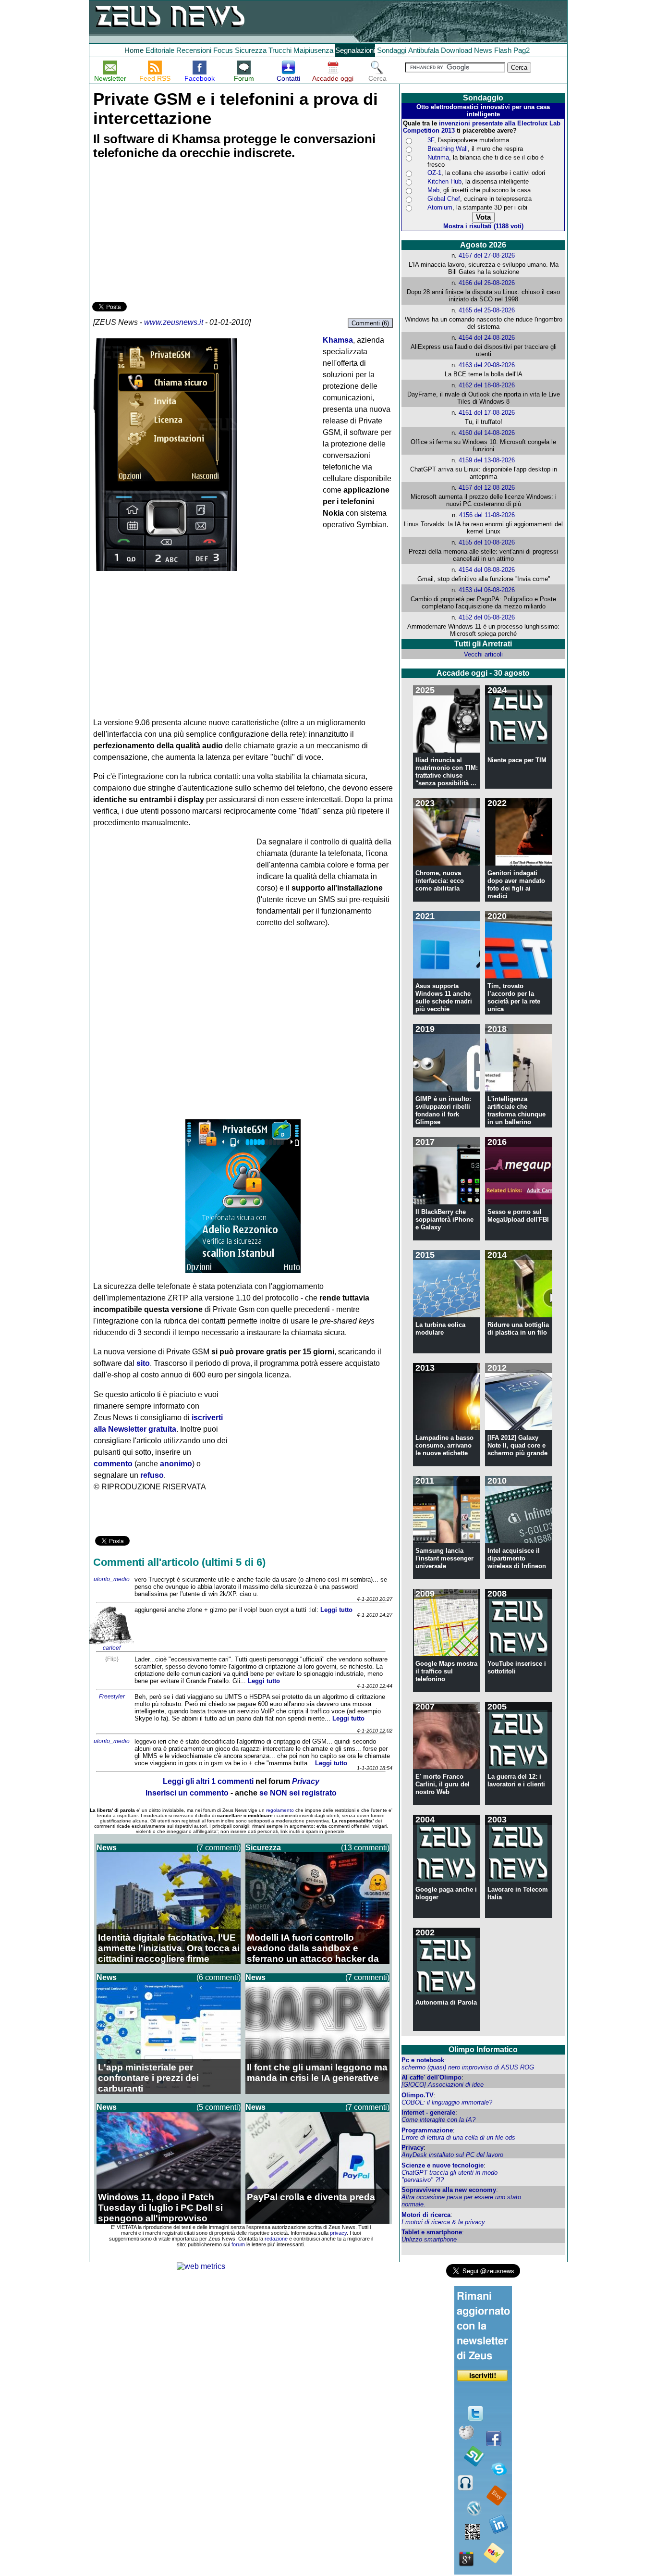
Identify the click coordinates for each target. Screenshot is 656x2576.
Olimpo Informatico (483, 2050)
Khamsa (338, 340)
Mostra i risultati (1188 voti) (483, 226)
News (483, 50)
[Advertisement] (164, 232)
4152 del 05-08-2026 (487, 617)
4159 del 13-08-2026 (487, 460)
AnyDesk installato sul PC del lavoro (452, 2155)
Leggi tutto (336, 1610)
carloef (112, 1648)
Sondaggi (392, 50)
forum (238, 2244)
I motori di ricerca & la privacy (443, 2222)
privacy (338, 2233)
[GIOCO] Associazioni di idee (443, 2085)
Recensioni (194, 50)
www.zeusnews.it (174, 322)
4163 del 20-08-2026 (487, 365)
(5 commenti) (219, 2107)
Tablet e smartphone (432, 2232)
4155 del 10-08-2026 (487, 542)
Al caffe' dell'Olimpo (431, 2077)
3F (431, 140)
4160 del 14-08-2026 (487, 433)
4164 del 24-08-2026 (487, 338)
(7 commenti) (219, 1848)
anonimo (176, 1464)
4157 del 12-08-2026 (487, 488)
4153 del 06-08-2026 (487, 590)
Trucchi (280, 50)
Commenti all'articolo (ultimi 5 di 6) (179, 1562)
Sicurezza (251, 50)
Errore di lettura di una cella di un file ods (458, 2137)
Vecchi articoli (483, 654)
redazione (276, 2239)
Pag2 (522, 50)
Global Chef (444, 199)
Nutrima (438, 157)
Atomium (440, 207)
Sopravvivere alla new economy (449, 2190)
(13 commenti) (365, 1848)
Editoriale (160, 50)
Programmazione (427, 2130)
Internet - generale (428, 2112)
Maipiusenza (313, 50)
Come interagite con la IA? (438, 2120)
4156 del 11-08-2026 (487, 515)
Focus (223, 50)
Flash (503, 50)
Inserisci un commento (187, 1793)
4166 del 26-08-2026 (487, 283)
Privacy (413, 2148)
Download (456, 50)
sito (143, 1363)
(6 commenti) (219, 1977)
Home (134, 50)
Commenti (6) (370, 323)
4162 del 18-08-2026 (487, 385)
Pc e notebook (423, 2060)
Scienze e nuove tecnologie (443, 2165)
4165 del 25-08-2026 (487, 310)
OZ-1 (434, 173)
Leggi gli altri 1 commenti (208, 1781)
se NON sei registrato (298, 1793)
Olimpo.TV (418, 2095)
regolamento (280, 1810)
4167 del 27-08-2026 (487, 255)
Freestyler (112, 1697)
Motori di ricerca (426, 2215)
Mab (433, 190)
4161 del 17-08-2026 (487, 413)
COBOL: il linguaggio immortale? (447, 2102)
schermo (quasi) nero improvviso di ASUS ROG (468, 2067)
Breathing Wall (448, 149)
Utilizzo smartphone (429, 2239)
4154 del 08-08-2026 (487, 570)
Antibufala (424, 50)
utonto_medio (112, 1579)
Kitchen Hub (444, 181)
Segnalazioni (355, 50)
